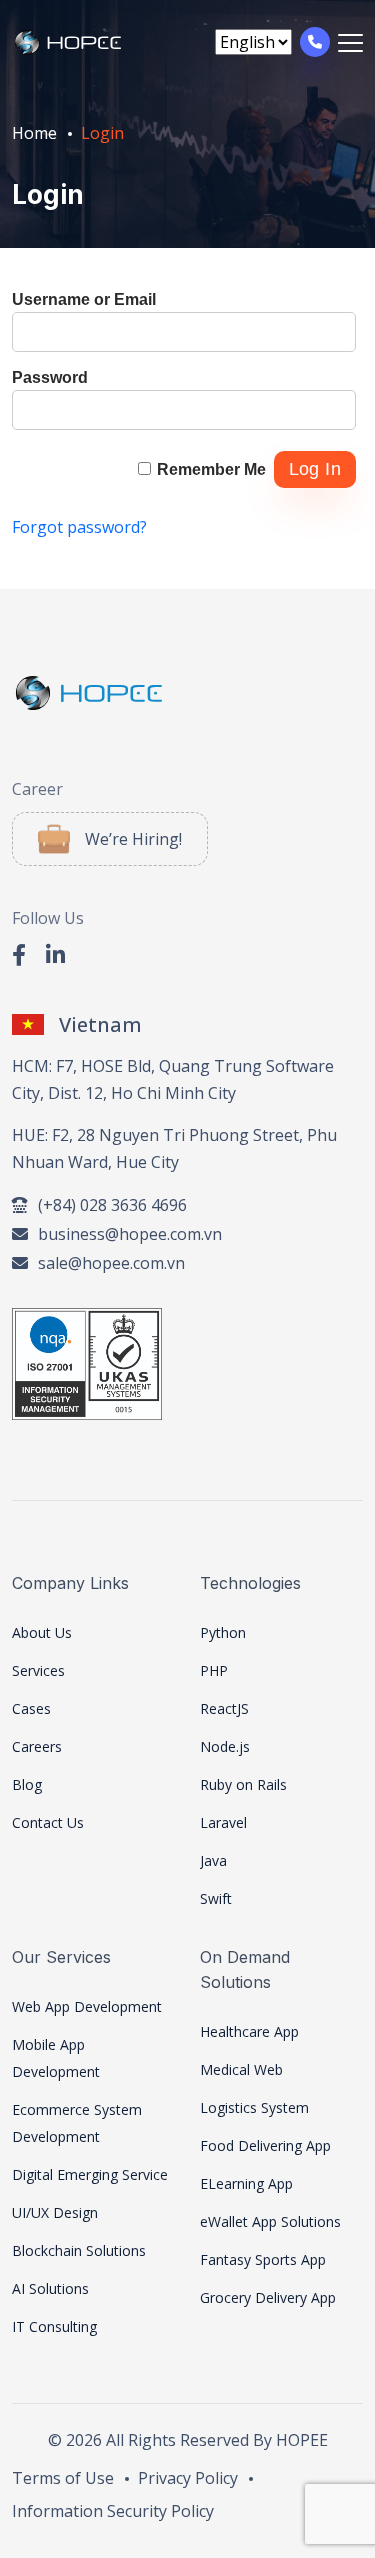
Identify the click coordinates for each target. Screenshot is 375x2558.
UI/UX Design (55, 2212)
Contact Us (48, 1822)
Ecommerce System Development (77, 2123)
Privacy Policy (188, 2478)
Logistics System (254, 2107)
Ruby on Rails (243, 1784)
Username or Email (84, 299)
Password (50, 377)
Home (34, 133)
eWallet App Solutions (270, 2221)
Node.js (225, 1746)
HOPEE (302, 2440)
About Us (42, 1632)
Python (223, 1632)
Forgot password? (79, 527)
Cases (31, 1708)
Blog (27, 1784)
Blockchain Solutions (79, 2250)
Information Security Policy (113, 2511)
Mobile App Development (56, 2058)
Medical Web (241, 2069)
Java (213, 1860)
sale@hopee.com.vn (111, 1263)
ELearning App (246, 2183)
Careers (37, 1746)
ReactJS (224, 1708)
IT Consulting (54, 2326)
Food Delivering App (265, 2145)
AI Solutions (50, 2288)
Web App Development (87, 2006)
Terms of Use (63, 2478)
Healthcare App (249, 2031)
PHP (214, 1670)
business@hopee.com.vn (130, 1234)
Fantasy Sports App (263, 2259)
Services (38, 1670)
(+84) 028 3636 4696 (112, 1205)
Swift (216, 1898)
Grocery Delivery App (268, 2297)
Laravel (223, 1822)
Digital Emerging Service (90, 2174)
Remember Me (211, 469)
